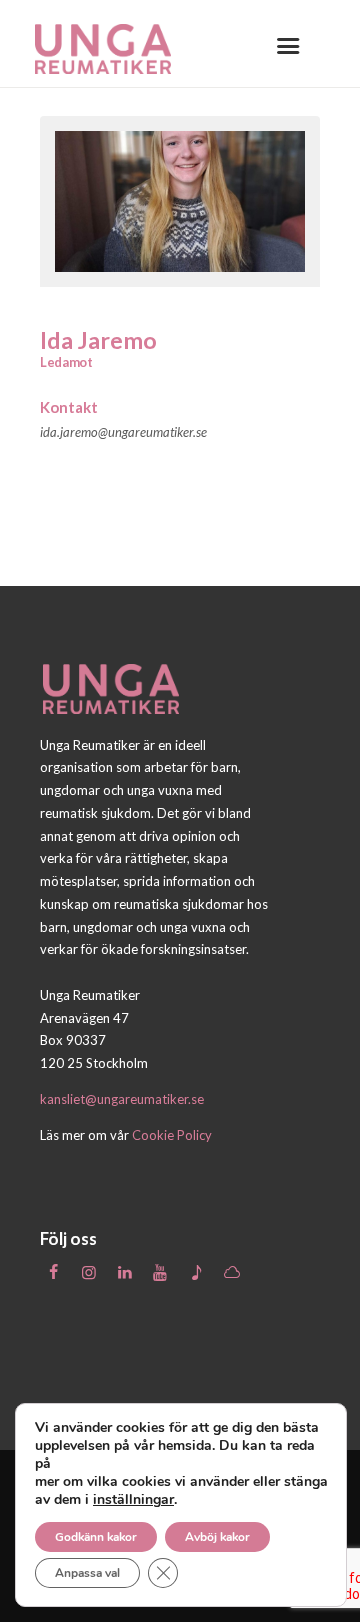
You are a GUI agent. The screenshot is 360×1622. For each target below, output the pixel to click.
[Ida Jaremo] (180, 201)
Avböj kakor (217, 1537)
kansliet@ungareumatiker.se (122, 1099)
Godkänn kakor (96, 1537)
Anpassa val (87, 1573)
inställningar (133, 1500)
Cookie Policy (172, 1135)
